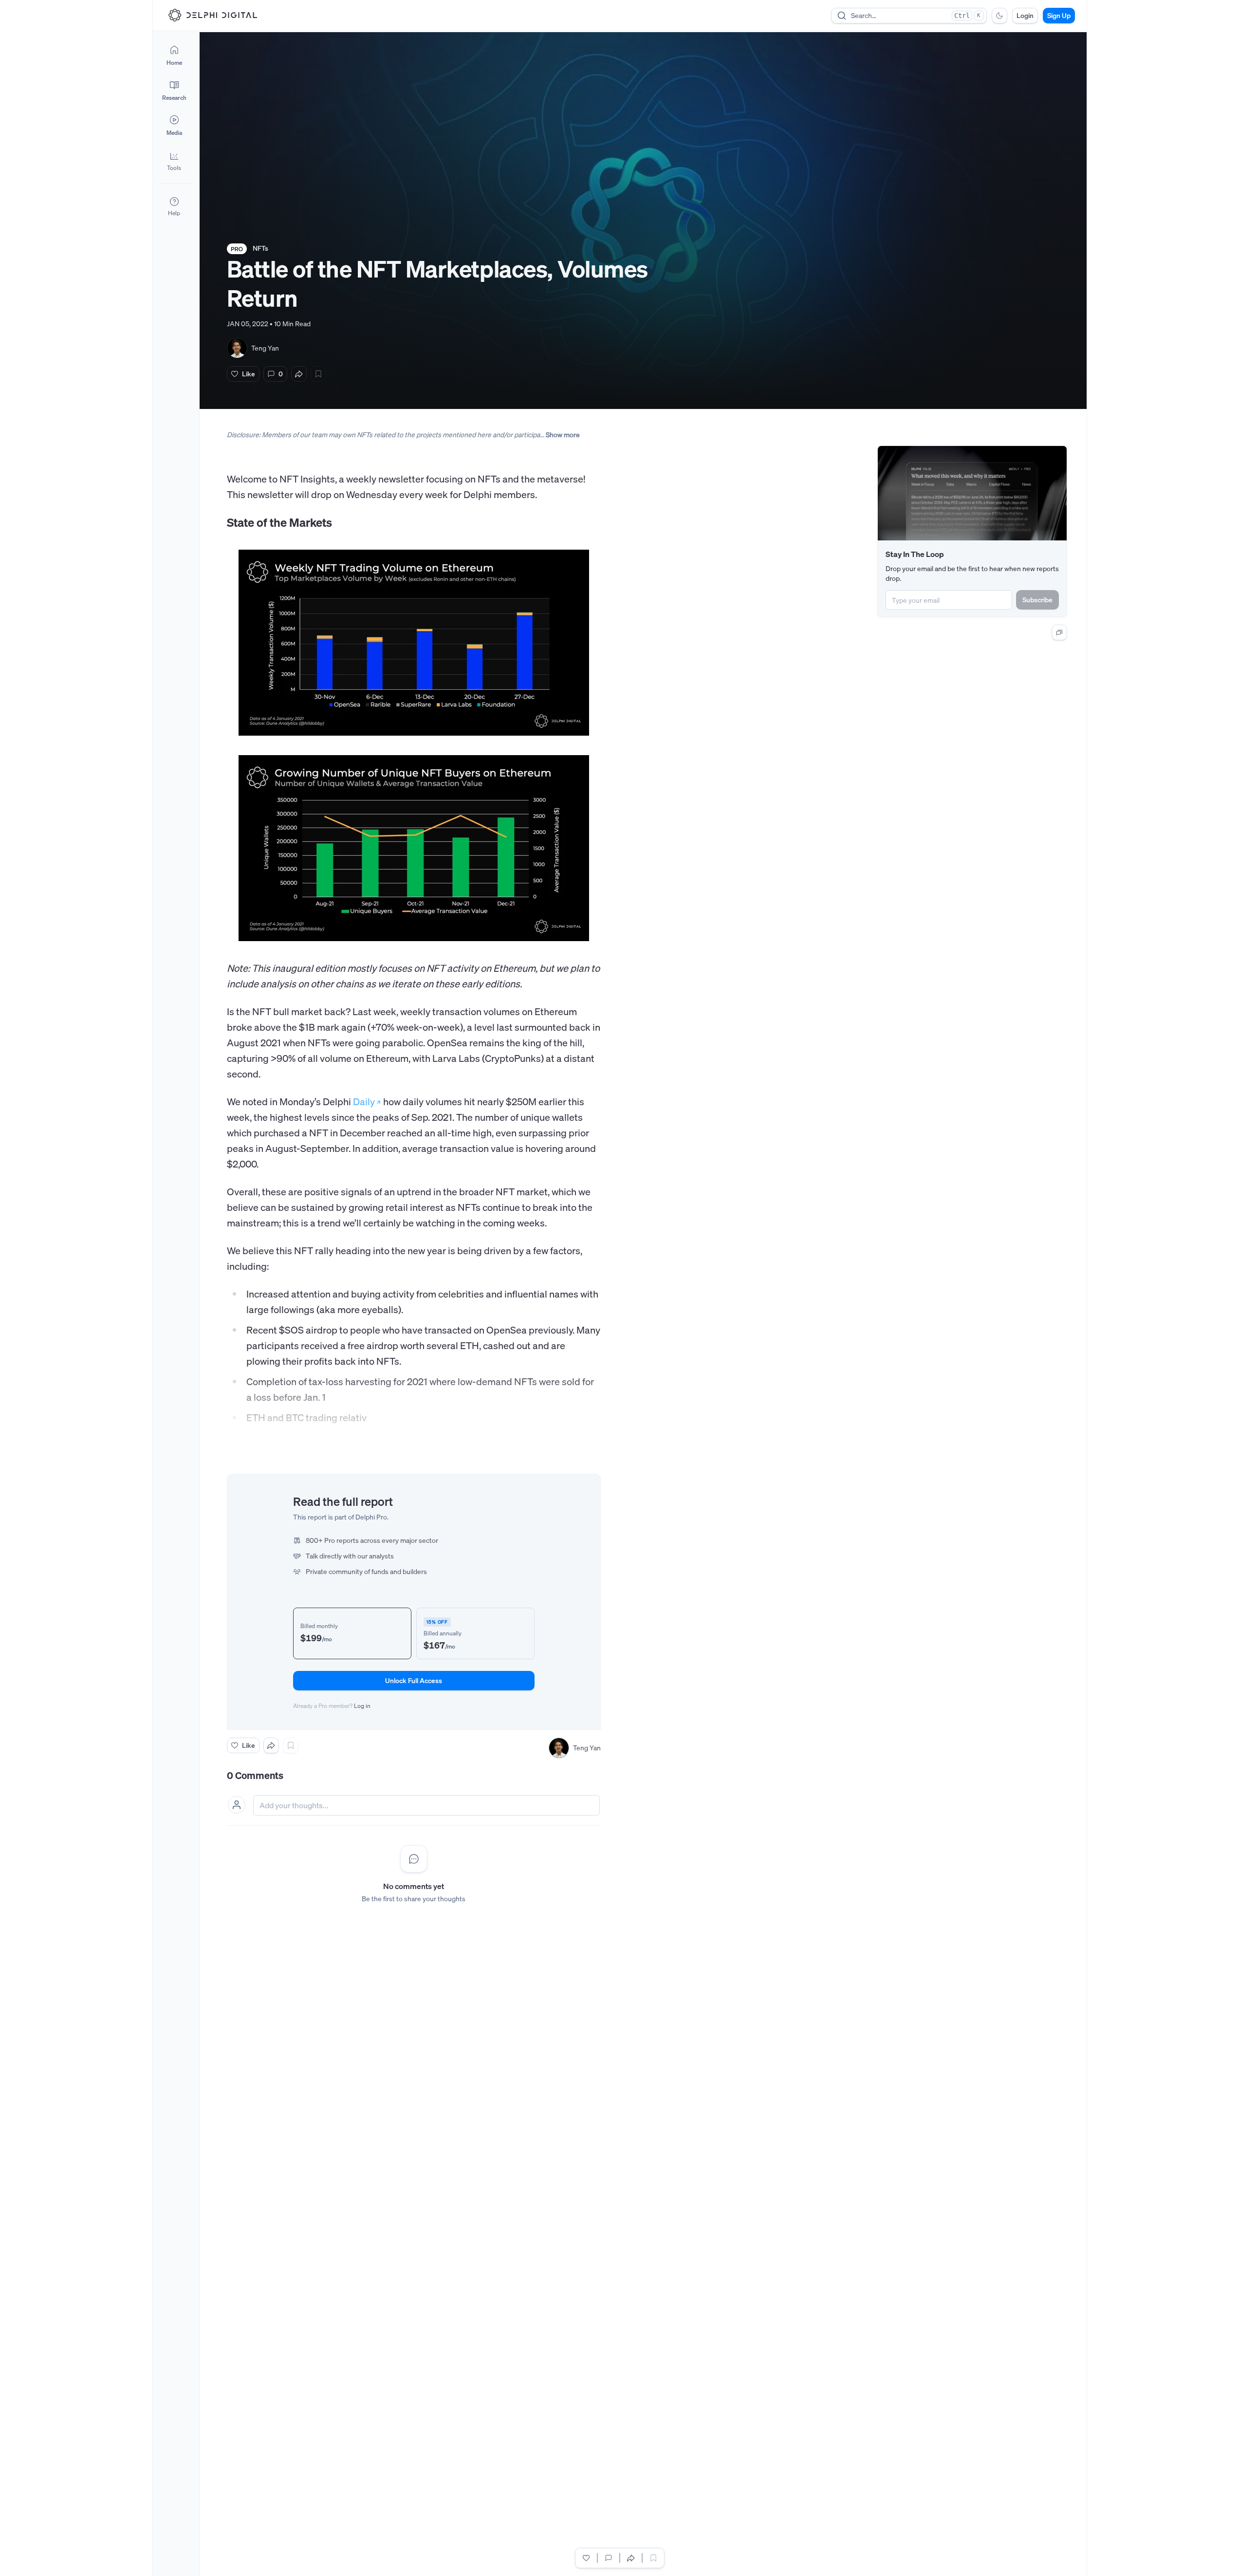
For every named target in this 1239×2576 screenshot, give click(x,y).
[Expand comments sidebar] (1059, 632)
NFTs (260, 248)
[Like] (586, 2558)
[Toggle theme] (999, 16)
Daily (364, 1102)
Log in (362, 1706)
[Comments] (609, 2558)
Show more (563, 435)
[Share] (299, 374)
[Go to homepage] (213, 15)
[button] (174, 161)
